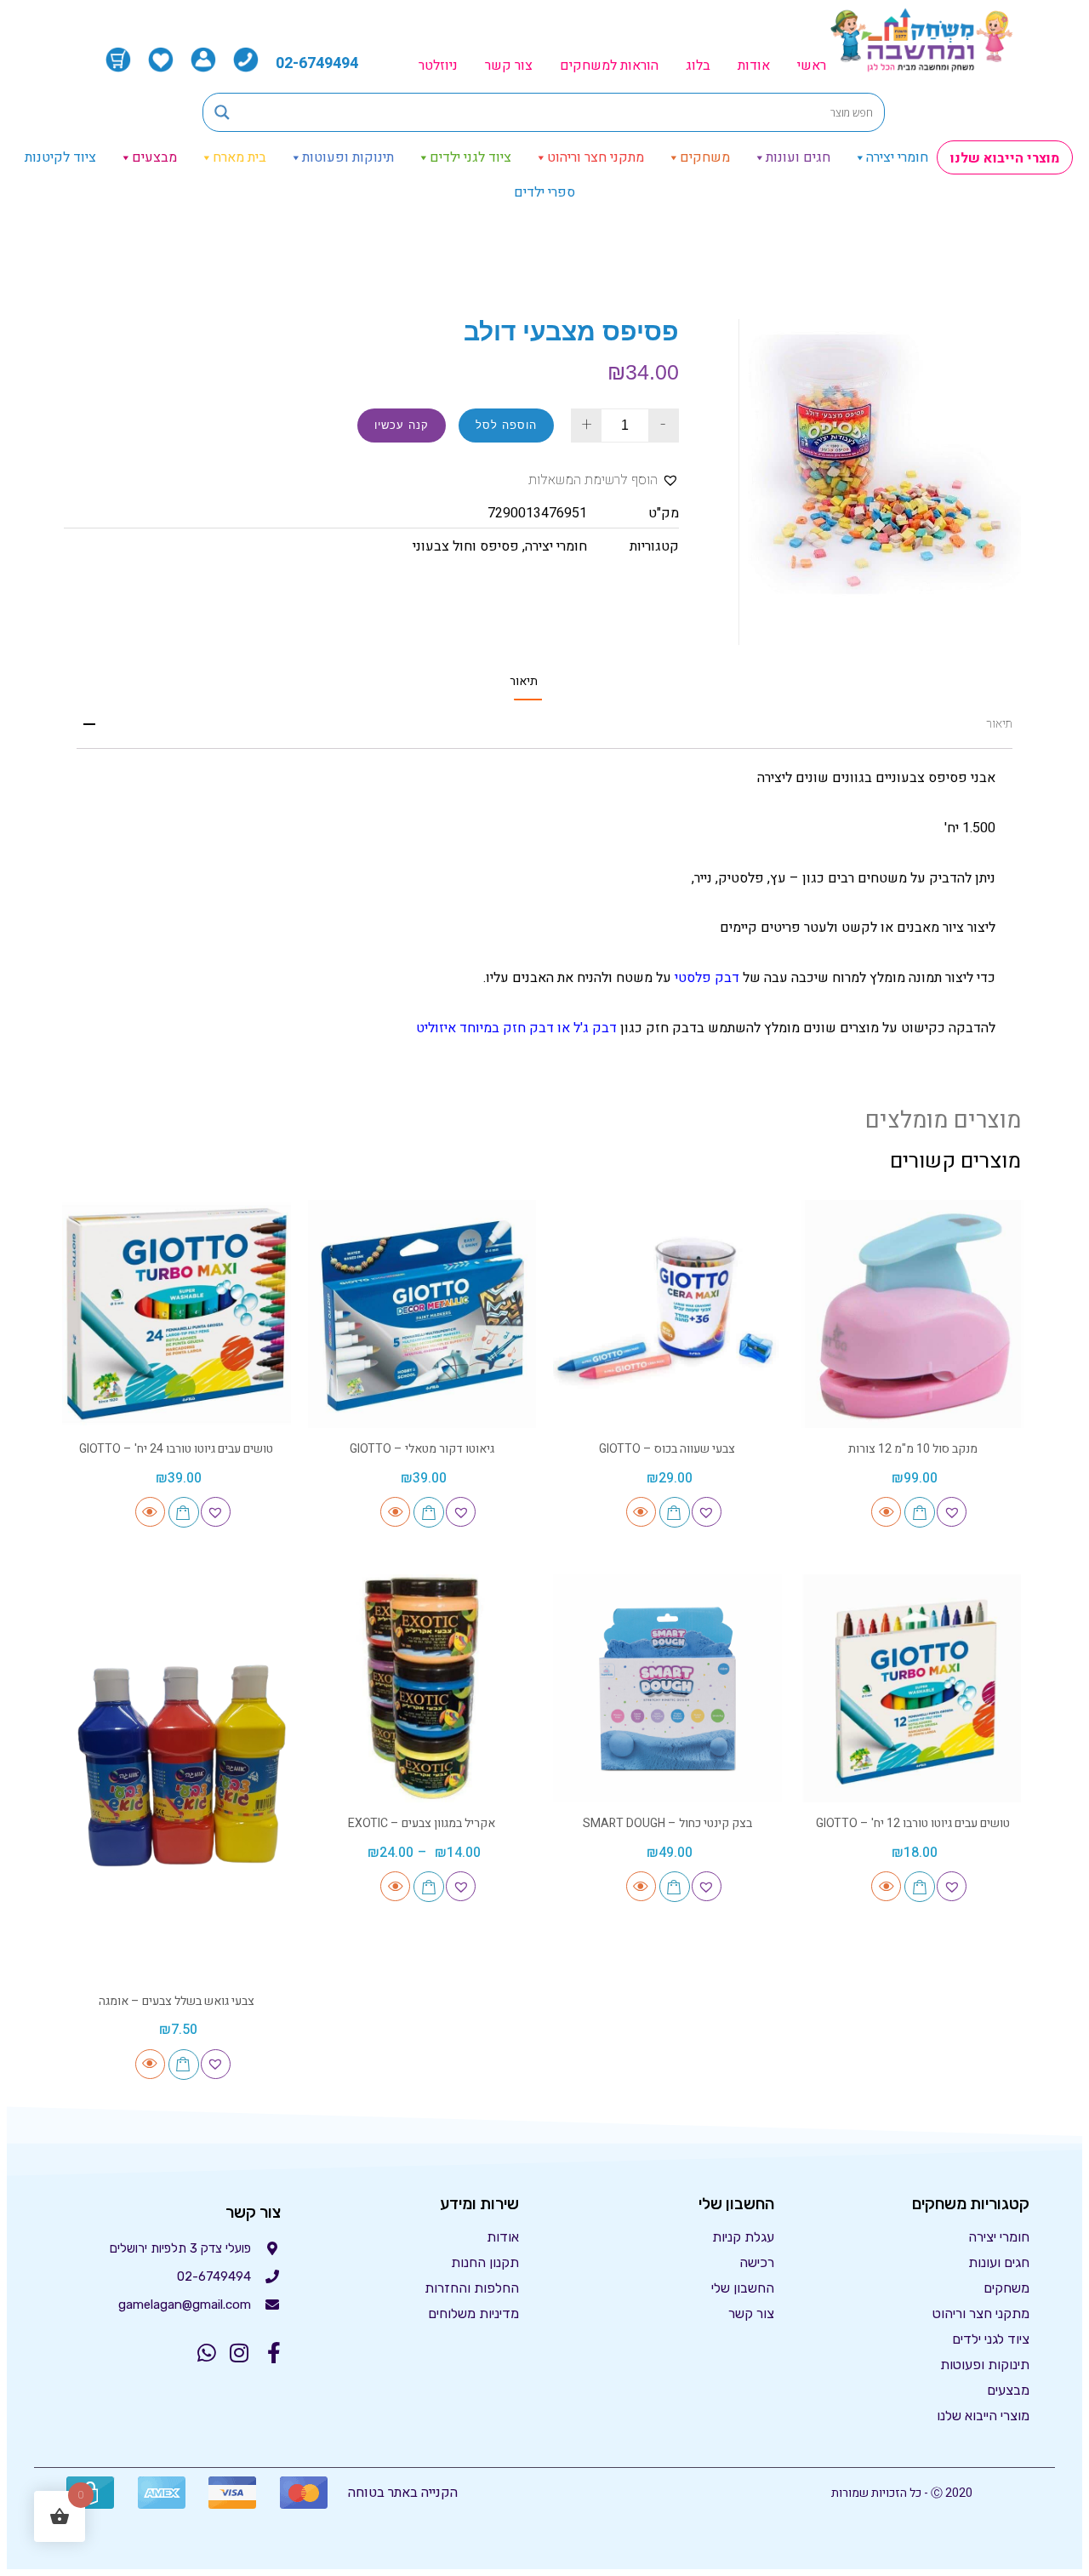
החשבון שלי (743, 2288)
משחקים (705, 157)
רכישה (757, 2262)
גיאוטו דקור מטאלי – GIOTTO (422, 1449)
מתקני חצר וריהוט (596, 157)
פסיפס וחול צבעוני (466, 546)
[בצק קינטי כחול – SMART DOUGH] (667, 1689)
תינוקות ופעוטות (348, 157)
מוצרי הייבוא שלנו (1005, 158)
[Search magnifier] (222, 112)
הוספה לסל (506, 425)
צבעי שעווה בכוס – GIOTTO (667, 1449)
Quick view (886, 1512)
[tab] (524, 681)
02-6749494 (317, 63)
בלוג (698, 66)
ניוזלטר (438, 66)
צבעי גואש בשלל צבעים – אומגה (177, 2001)
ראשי (812, 66)
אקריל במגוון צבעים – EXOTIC (422, 1823)
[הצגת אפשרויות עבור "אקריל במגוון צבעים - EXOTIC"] (429, 1887)
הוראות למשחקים (609, 66)
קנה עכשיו (402, 425)
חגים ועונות (798, 157)
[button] (604, 480)
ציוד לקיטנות (60, 157)
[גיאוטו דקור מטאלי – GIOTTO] (422, 1314)
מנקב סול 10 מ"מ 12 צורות (913, 1449)
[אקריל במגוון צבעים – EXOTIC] (422, 1689)
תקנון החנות (485, 2262)
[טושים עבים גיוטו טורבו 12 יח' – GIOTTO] (913, 1689)
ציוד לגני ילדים (470, 157)
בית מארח (239, 157)
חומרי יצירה (897, 157)
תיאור (524, 682)
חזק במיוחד (493, 1028)
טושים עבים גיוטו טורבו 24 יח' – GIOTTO (176, 1449)
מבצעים (154, 157)
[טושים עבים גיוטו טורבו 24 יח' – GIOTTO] (177, 1314)
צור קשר (509, 66)
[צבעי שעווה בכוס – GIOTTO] (667, 1314)
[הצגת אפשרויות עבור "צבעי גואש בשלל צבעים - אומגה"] (184, 2065)
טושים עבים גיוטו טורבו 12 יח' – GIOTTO (913, 1823)
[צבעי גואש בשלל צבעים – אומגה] (177, 1777)
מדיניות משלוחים (473, 2313)
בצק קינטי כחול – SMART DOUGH (667, 1823)
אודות (754, 66)
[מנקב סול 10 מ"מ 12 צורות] (913, 1314)
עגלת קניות (743, 2237)
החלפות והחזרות (472, 2288)
